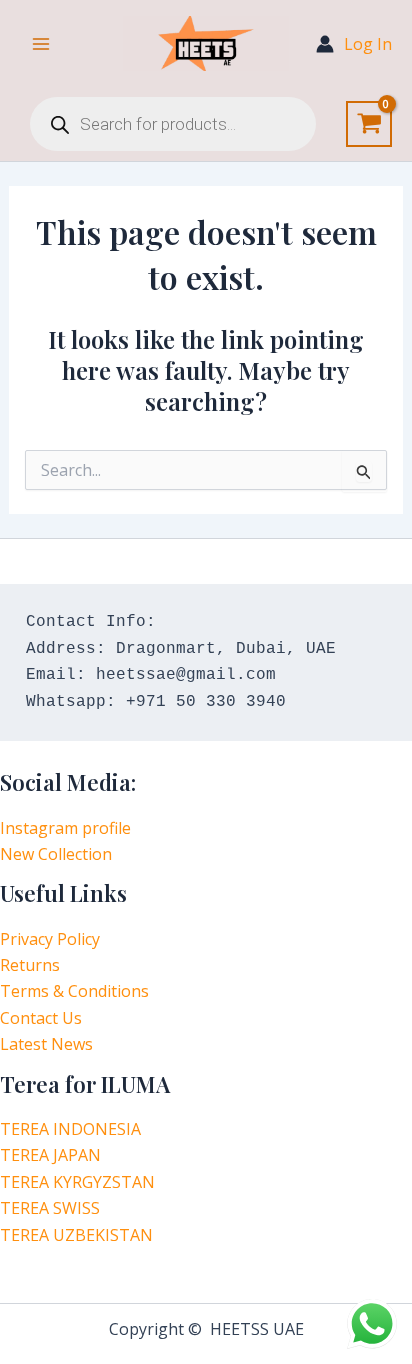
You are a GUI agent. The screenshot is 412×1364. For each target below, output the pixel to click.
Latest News (46, 1044)
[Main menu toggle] (41, 44)
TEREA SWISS (50, 1208)
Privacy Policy (50, 939)
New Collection (56, 854)
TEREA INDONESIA (70, 1129)
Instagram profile (65, 828)
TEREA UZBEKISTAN (76, 1235)
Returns (30, 965)
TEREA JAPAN (50, 1155)
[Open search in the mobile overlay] (173, 124)
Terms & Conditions (74, 991)
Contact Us (41, 1018)
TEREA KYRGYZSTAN (77, 1182)
